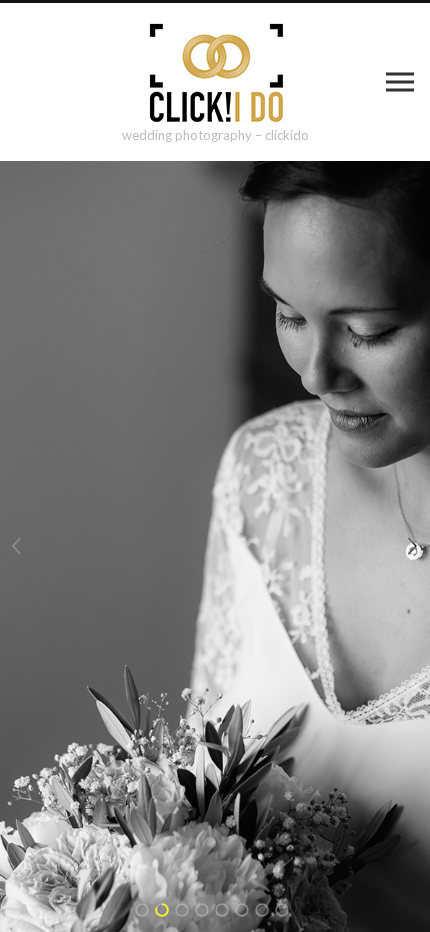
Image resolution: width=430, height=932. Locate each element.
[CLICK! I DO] (215, 73)
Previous (17, 546)
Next (413, 546)
